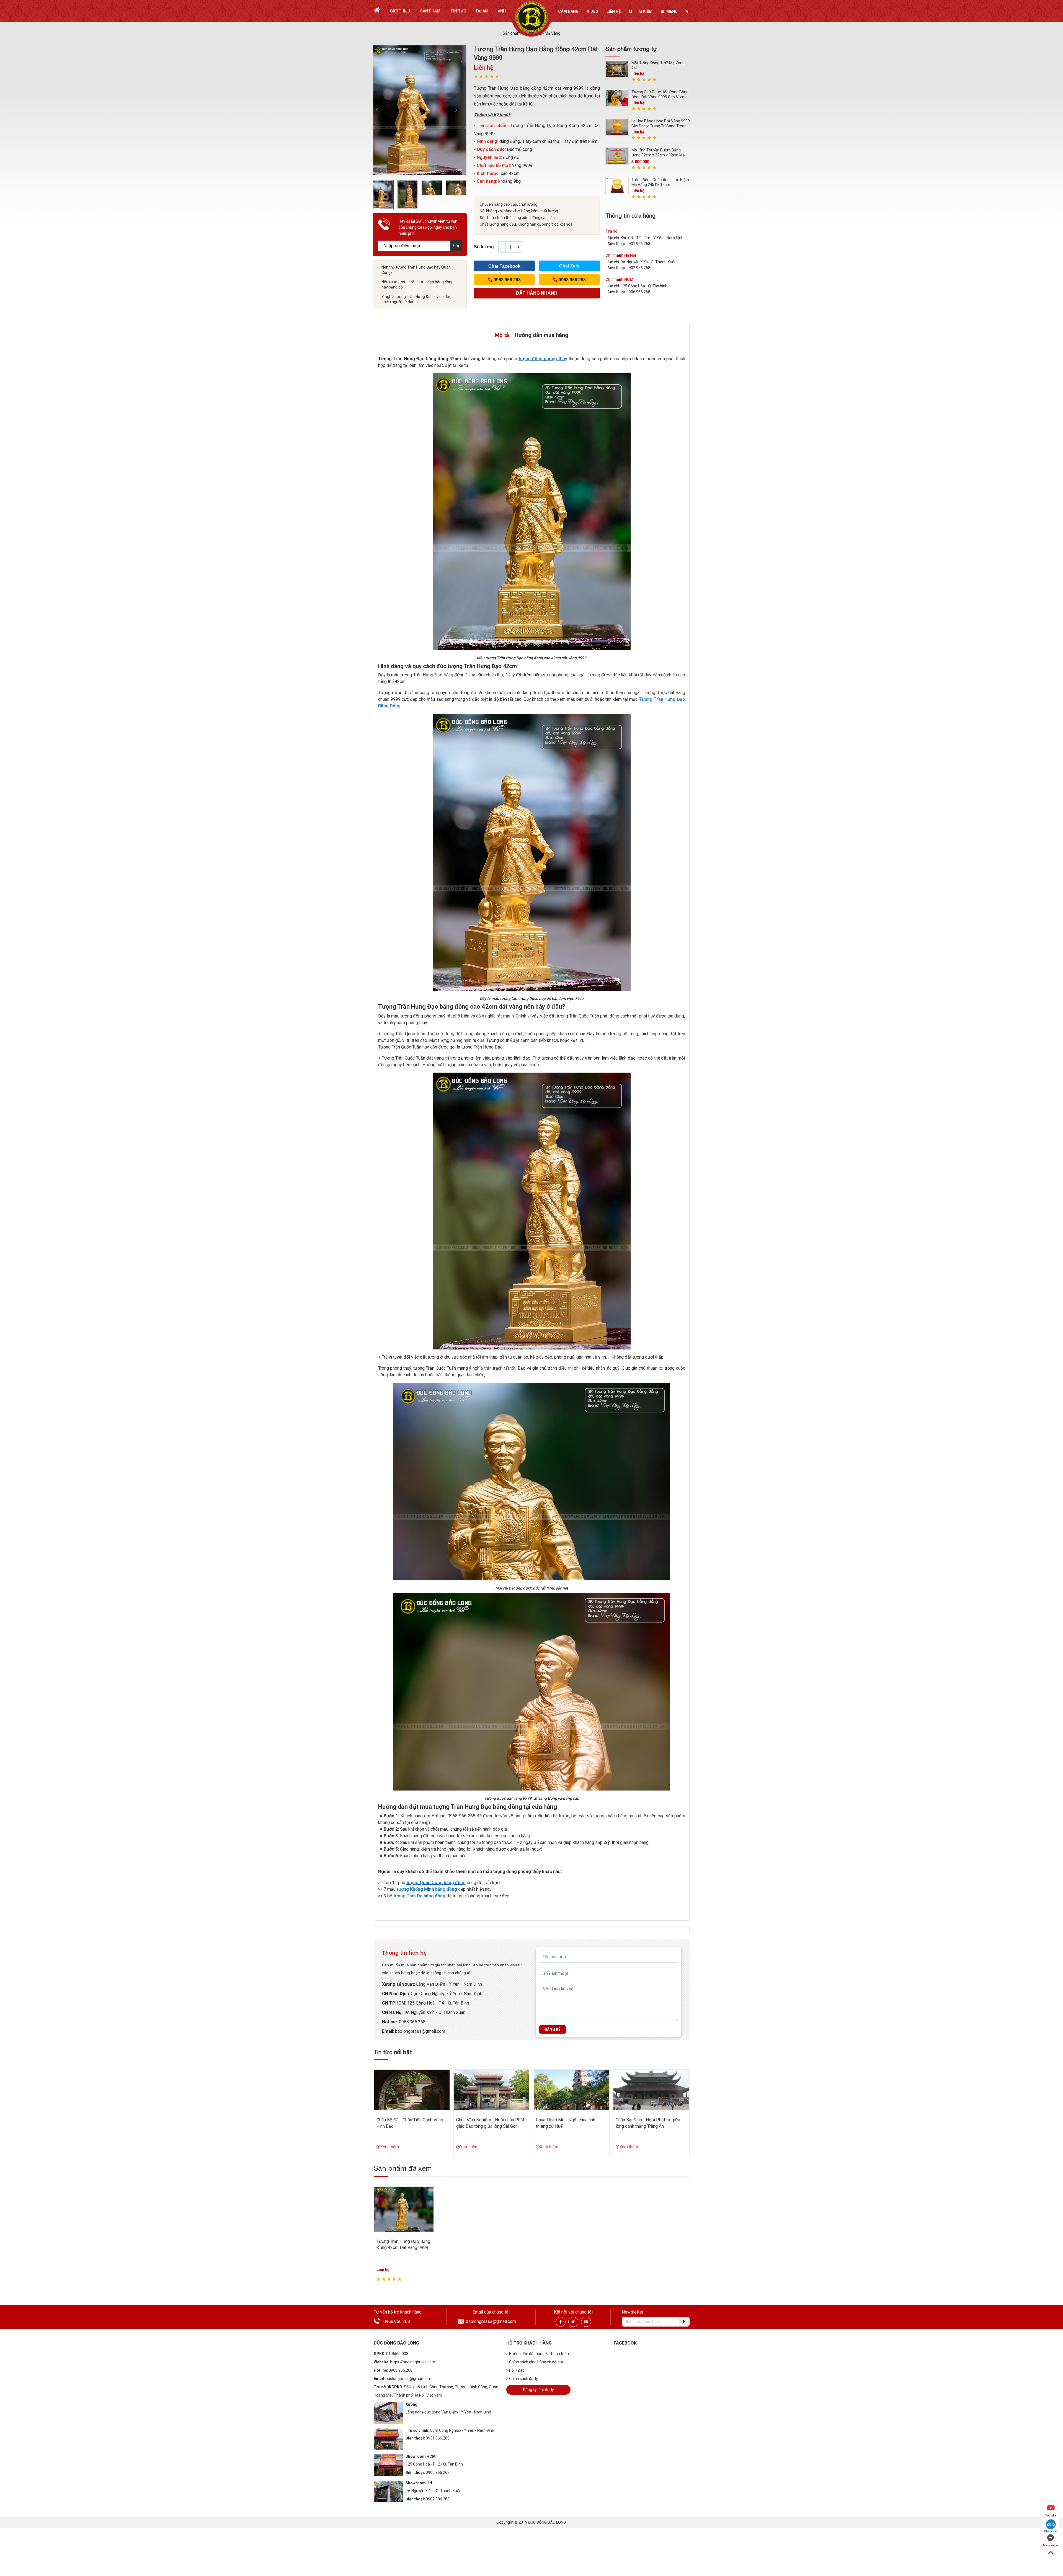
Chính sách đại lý (523, 2379)
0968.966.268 (412, 2022)
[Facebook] (561, 2322)
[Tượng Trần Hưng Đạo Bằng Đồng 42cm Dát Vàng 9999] (404, 2209)
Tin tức (458, 11)
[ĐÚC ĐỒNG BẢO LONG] (532, 17)
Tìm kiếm (644, 11)
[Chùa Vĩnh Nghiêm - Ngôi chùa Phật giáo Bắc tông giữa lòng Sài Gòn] (492, 2090)
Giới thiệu (400, 11)
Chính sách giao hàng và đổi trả (536, 2362)
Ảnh (502, 11)
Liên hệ (614, 11)
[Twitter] (573, 2322)
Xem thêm (390, 2147)
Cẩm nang (568, 11)
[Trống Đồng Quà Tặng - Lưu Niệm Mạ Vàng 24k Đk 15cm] (617, 185)
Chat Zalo (569, 266)
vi (688, 11)
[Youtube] (586, 2322)
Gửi (456, 246)
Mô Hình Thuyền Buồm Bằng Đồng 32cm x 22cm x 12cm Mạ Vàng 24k (658, 155)
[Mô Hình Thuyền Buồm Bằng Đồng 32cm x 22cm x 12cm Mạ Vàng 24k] (617, 156)
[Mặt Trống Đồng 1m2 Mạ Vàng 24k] (617, 69)
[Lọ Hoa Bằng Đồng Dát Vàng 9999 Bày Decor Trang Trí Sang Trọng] (617, 127)
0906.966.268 (438, 2472)
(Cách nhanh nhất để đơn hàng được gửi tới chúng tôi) (537, 295)
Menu (672, 11)
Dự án (482, 11)
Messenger (1051, 2545)
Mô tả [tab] (502, 335)
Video (593, 11)
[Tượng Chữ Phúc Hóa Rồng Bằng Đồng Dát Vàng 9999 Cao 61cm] (617, 98)
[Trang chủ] (377, 10)
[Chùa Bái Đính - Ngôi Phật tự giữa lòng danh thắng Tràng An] (651, 2090)
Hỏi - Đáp (517, 2370)
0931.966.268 (438, 2438)
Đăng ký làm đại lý (538, 2390)
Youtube (1051, 2516)
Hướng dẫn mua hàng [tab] (541, 335)
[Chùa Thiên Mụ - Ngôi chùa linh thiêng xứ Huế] (571, 2090)
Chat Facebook (504, 266)
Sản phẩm (430, 11)
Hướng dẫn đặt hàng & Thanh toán (539, 2354)
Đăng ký (553, 2029)
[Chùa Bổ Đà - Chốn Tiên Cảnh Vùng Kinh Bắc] (412, 2090)
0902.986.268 (438, 2499)
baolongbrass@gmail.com (420, 2031)
